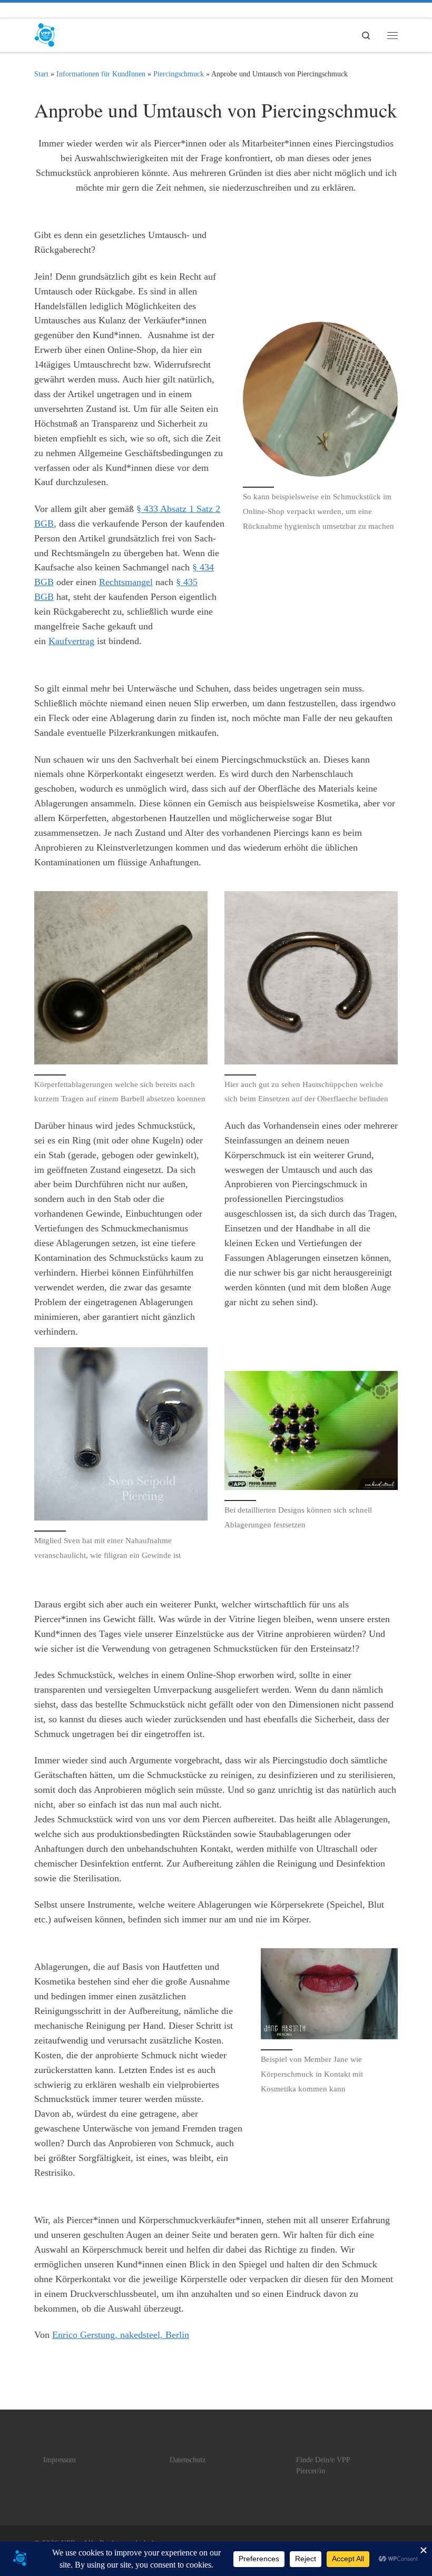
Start (41, 74)
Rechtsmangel (126, 582)
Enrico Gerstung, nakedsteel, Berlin (121, 2335)
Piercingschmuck (179, 74)
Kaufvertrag (71, 641)
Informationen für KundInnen (101, 74)
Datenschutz (188, 2460)
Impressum (60, 2460)
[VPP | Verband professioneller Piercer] (45, 33)
